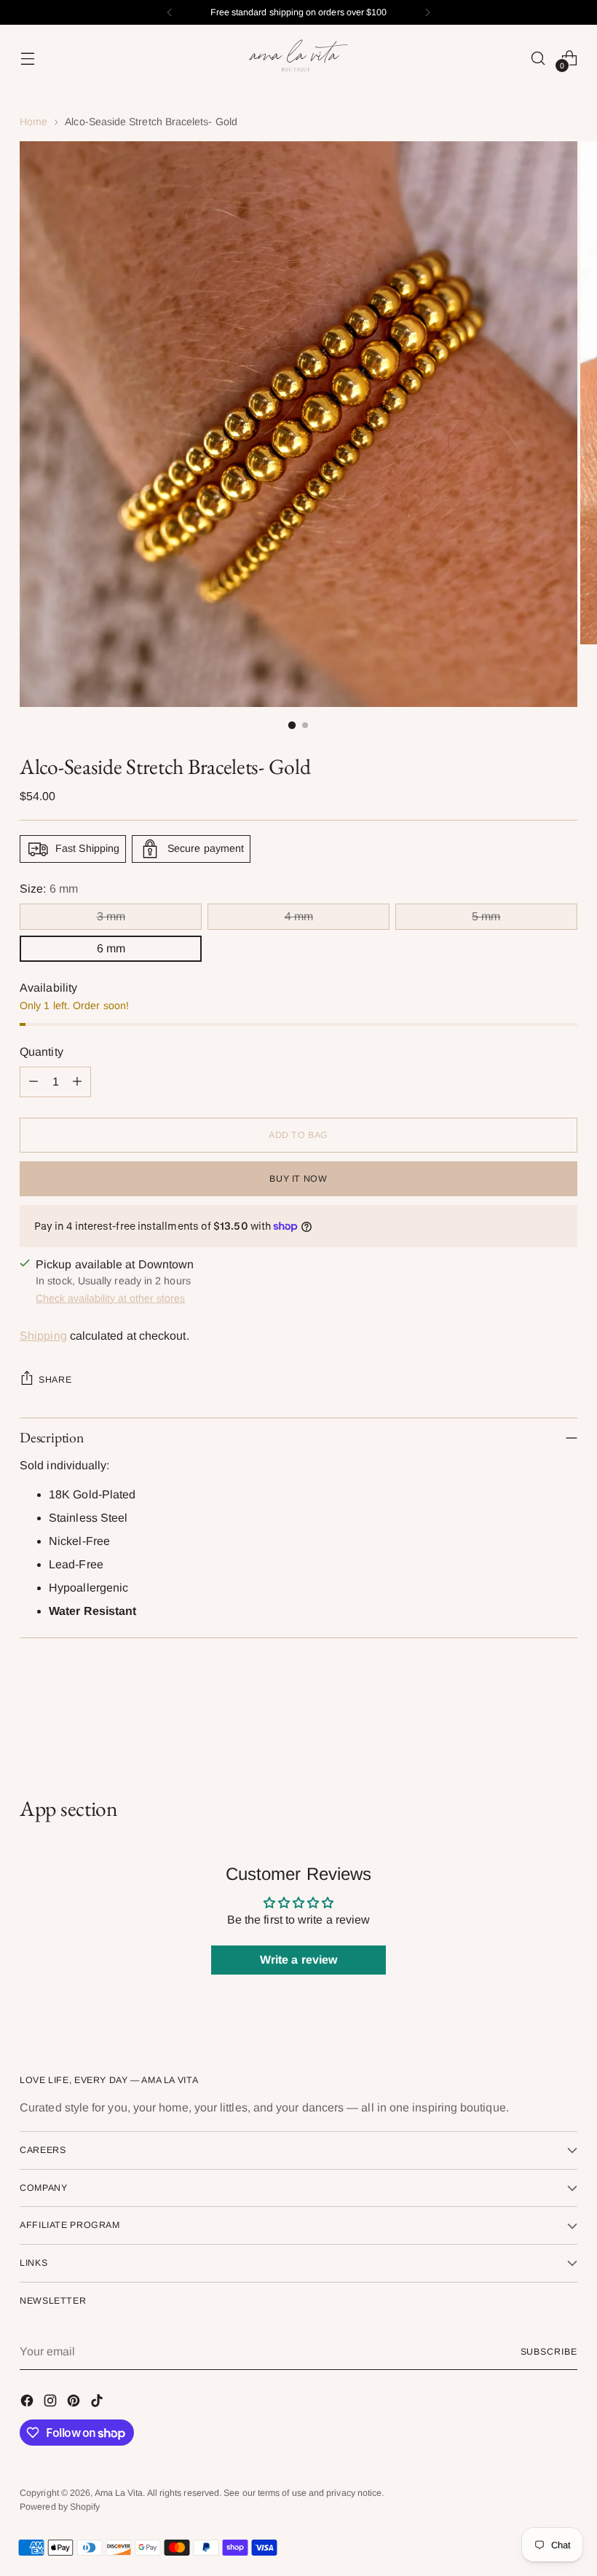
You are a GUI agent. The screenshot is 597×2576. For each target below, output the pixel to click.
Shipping (43, 1336)
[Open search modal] (538, 58)
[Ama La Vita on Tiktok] (98, 2403)
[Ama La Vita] (298, 58)
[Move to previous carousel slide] (531, 1718)
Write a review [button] (298, 1960)
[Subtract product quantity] (33, 1082)
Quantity (41, 1052)
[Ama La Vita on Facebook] (28, 2403)
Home (33, 122)
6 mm (111, 948)
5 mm (486, 916)
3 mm (111, 916)
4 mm (299, 916)
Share (55, 1380)
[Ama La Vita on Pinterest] (75, 2403)
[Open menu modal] (27, 58)
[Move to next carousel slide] (565, 1718)
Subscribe (549, 2352)
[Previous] (170, 12)
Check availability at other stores (110, 1298)
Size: (49, 889)
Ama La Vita (119, 2493)
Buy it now (298, 1179)
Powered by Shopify (60, 2507)
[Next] (427, 12)
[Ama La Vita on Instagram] (52, 2403)
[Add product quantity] (77, 1082)
